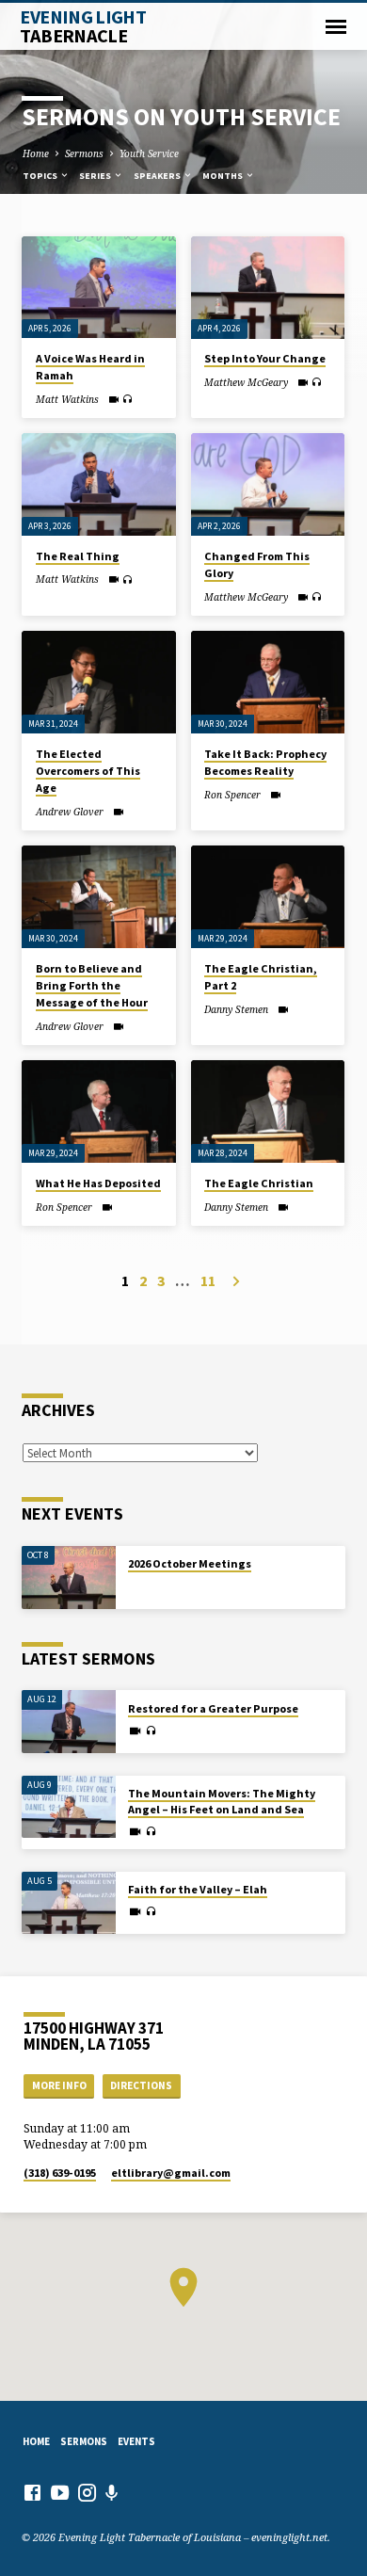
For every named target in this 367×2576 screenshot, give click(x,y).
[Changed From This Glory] (268, 484)
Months (223, 176)
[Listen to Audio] (128, 399)
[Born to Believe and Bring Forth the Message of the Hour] (98, 897)
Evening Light (83, 26)
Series (96, 176)
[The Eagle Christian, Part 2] (268, 897)
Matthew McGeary (246, 382)
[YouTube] (60, 2492)
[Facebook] (32, 2492)
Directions (141, 2085)
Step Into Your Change (265, 358)
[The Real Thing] (98, 484)
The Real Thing (78, 556)
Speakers (158, 176)
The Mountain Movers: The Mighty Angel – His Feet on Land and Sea (222, 1801)
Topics (41, 176)
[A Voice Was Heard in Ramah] (98, 288)
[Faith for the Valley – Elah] (69, 1903)
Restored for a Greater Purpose (213, 1708)
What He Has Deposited (98, 1183)
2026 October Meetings (190, 1563)
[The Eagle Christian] (268, 1111)
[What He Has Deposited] (98, 1111)
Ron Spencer (232, 795)
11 (208, 1280)
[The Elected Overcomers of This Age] (98, 682)
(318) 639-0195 (60, 2173)
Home (36, 153)
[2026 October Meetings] (69, 1578)
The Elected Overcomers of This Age (88, 771)
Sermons (84, 153)
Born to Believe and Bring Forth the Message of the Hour (92, 985)
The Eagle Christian (259, 1183)
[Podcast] (112, 2493)
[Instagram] (87, 2492)
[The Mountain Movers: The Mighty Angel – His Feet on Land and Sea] (69, 1807)
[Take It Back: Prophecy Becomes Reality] (268, 682)
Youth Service (149, 153)
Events (136, 2441)
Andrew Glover (70, 812)
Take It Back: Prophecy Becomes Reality (265, 762)
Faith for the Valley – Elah (198, 1889)
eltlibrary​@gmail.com (171, 2173)
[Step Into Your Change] (268, 288)
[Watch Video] (113, 399)
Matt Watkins (67, 399)
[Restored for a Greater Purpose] (69, 1722)
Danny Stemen (236, 1009)
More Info (59, 2085)
